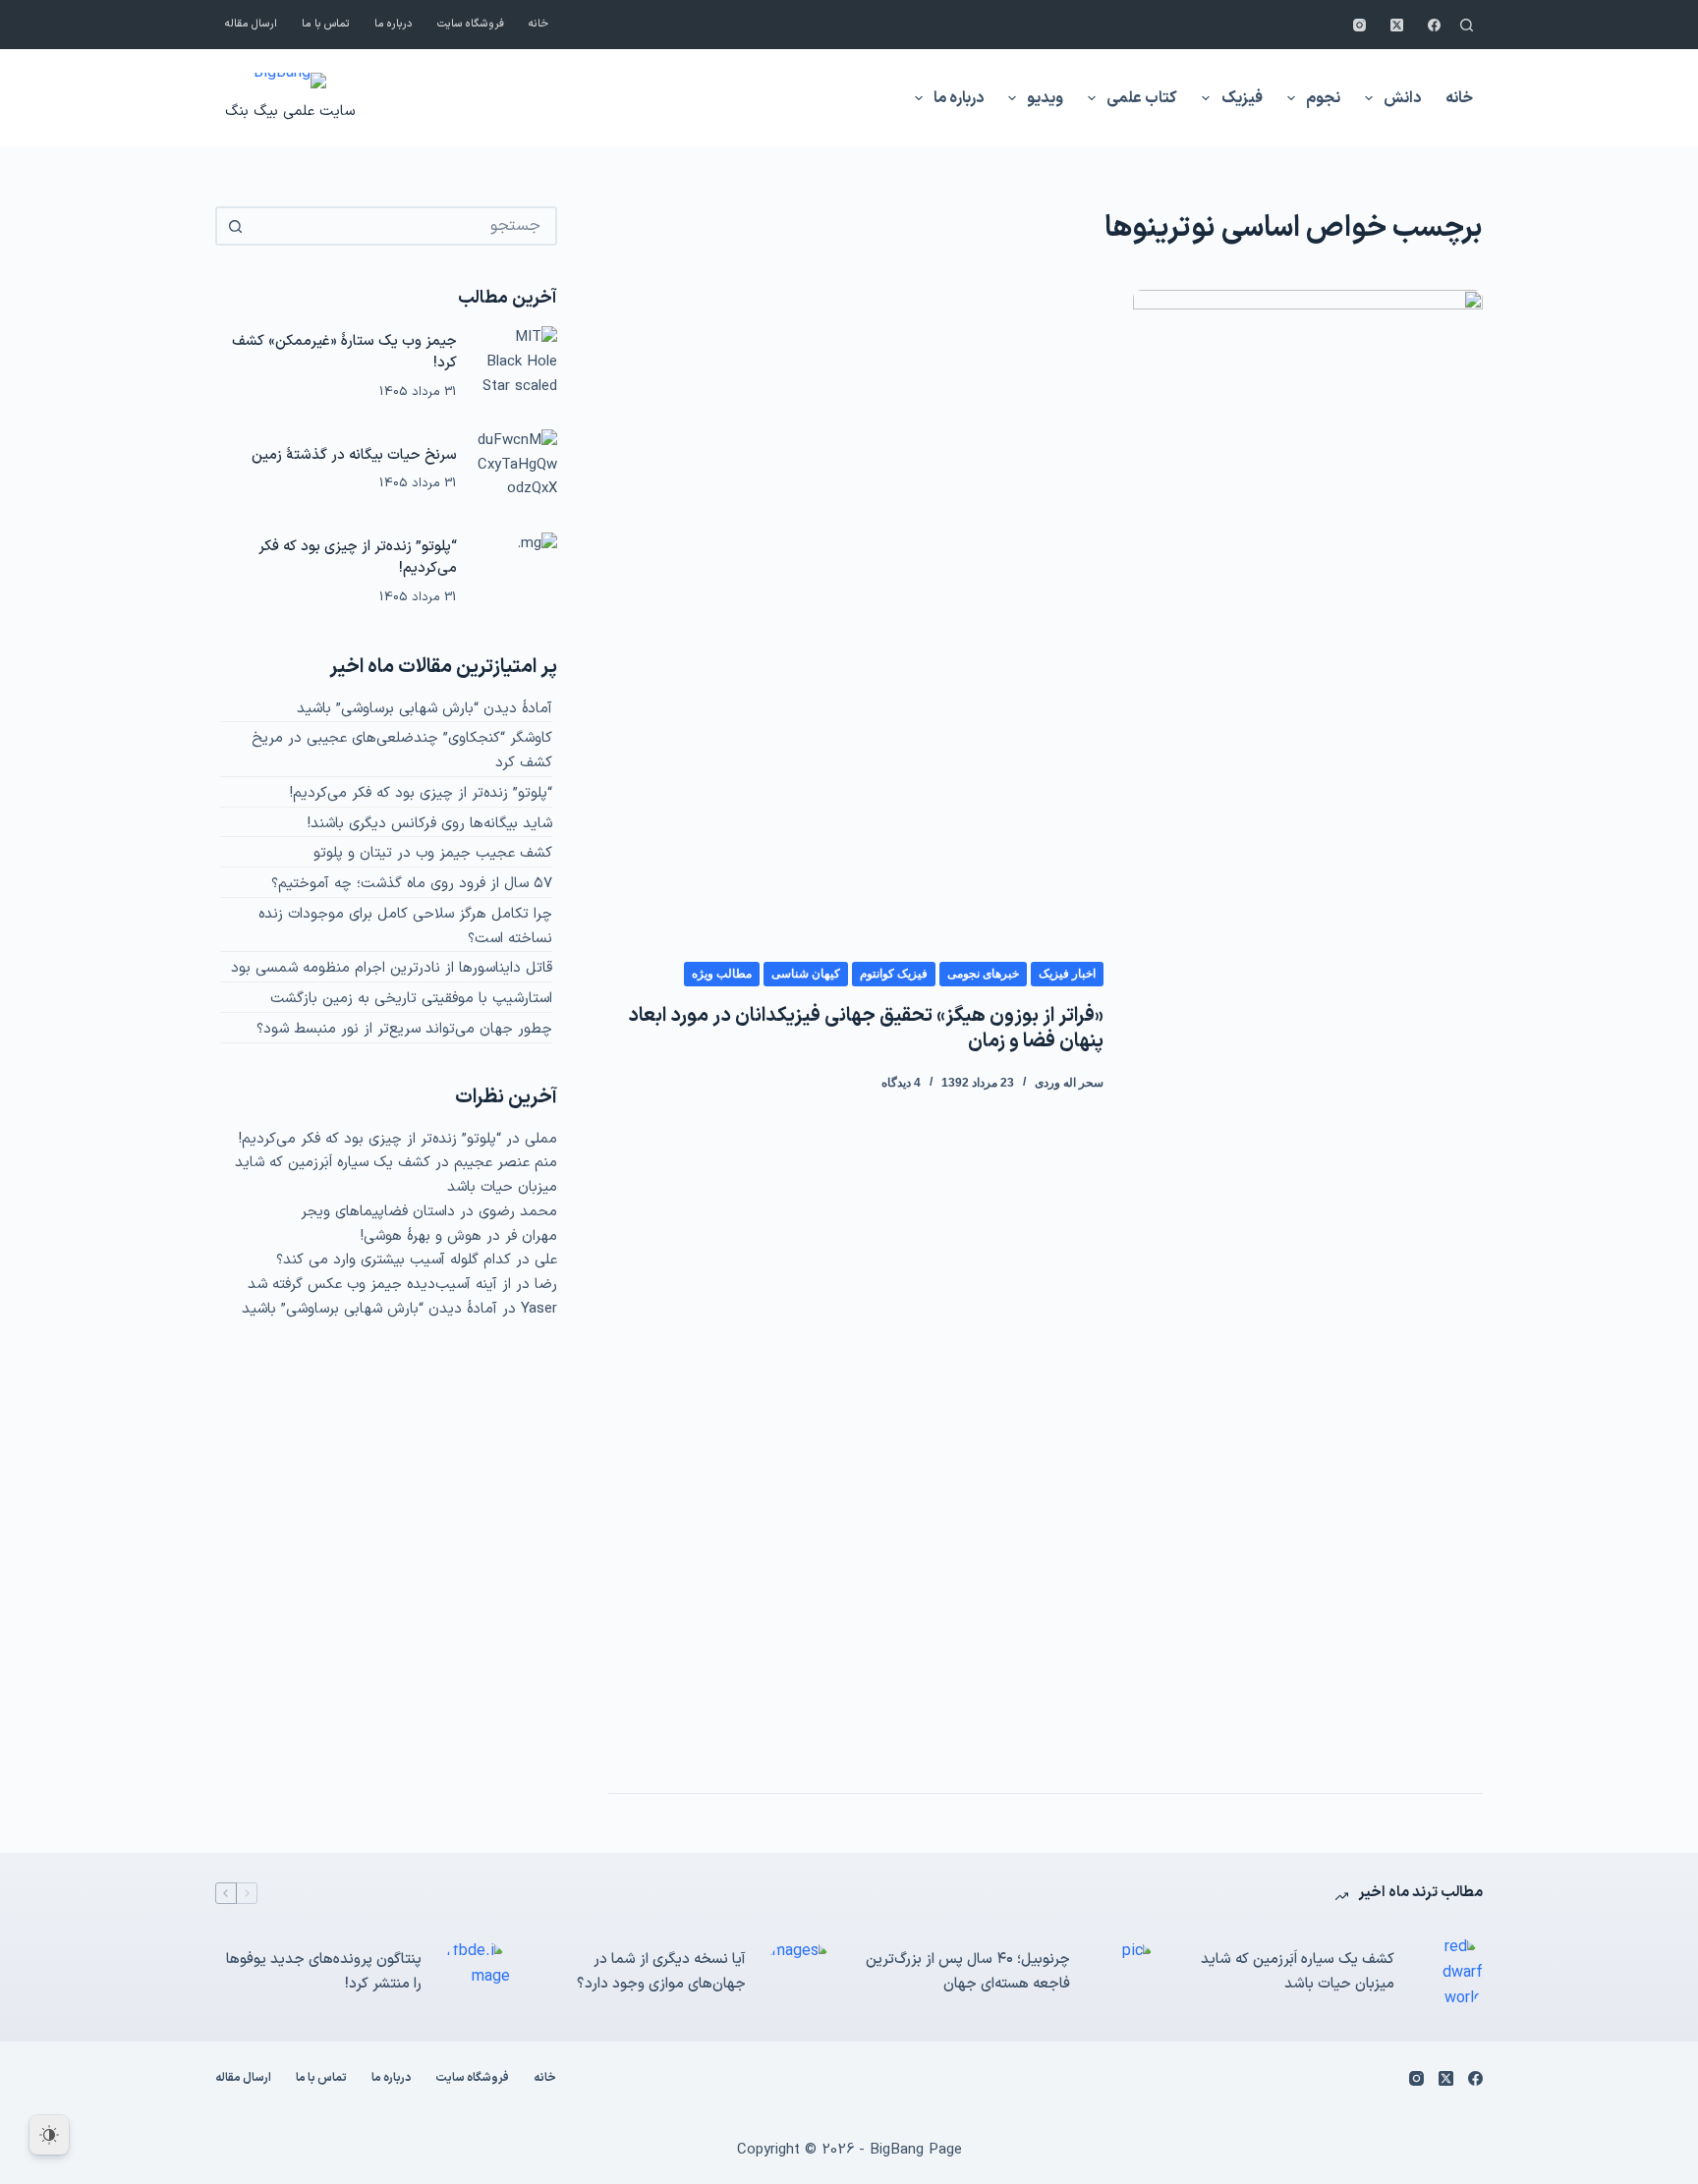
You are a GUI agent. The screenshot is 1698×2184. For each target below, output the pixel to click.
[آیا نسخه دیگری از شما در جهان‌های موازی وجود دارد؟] (800, 1973)
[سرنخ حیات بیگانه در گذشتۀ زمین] (517, 470)
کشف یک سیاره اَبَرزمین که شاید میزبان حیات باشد (1298, 1972)
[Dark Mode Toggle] (49, 2135)
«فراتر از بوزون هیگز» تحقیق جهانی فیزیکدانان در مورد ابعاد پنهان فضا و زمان (866, 1029)
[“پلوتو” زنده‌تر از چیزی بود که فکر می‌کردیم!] (517, 573)
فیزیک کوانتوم (894, 974)
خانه (538, 24)
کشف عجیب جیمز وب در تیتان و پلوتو (433, 853)
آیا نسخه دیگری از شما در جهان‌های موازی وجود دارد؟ (661, 1972)
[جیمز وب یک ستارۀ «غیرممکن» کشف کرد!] (517, 366)
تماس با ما (326, 24)
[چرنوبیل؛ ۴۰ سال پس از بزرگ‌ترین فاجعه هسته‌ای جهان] (1124, 1973)
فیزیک (1242, 98)
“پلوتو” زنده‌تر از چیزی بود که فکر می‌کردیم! (358, 558)
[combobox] (404, 226)
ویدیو (1045, 98)
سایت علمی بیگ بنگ (290, 112)
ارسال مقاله (251, 24)
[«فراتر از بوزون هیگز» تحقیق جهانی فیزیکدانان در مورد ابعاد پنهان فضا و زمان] (1308, 1027)
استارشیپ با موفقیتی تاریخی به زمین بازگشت (411, 999)
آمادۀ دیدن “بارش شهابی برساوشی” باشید (424, 709)
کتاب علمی (1142, 98)
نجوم (1323, 98)
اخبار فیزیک (1067, 974)
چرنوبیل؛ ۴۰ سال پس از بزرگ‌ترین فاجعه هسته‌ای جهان (968, 1972)
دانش (1402, 98)
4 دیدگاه (901, 1083)
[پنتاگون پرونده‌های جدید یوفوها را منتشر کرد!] (476, 1973)
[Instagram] (1359, 25)
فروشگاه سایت (471, 24)
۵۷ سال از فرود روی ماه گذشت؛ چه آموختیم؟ (412, 884)
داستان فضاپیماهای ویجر (378, 1212)
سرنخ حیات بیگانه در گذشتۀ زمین (354, 455)
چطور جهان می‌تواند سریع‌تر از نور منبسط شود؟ (404, 1029)
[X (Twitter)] (1397, 25)
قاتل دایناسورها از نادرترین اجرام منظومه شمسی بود (392, 968)
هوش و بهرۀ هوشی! (421, 1236)
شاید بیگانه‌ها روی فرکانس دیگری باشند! (430, 824)
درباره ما (394, 24)
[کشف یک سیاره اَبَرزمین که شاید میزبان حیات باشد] (1448, 1973)
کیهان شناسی (806, 974)
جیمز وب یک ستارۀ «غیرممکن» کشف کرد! (344, 353)
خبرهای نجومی (983, 974)
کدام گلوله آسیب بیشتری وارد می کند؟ (394, 1260)
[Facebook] (1434, 25)
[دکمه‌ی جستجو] (235, 226)
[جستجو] (1467, 25)
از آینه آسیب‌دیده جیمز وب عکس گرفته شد (379, 1285)
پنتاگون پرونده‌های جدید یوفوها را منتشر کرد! (324, 1972)
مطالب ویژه (722, 974)
